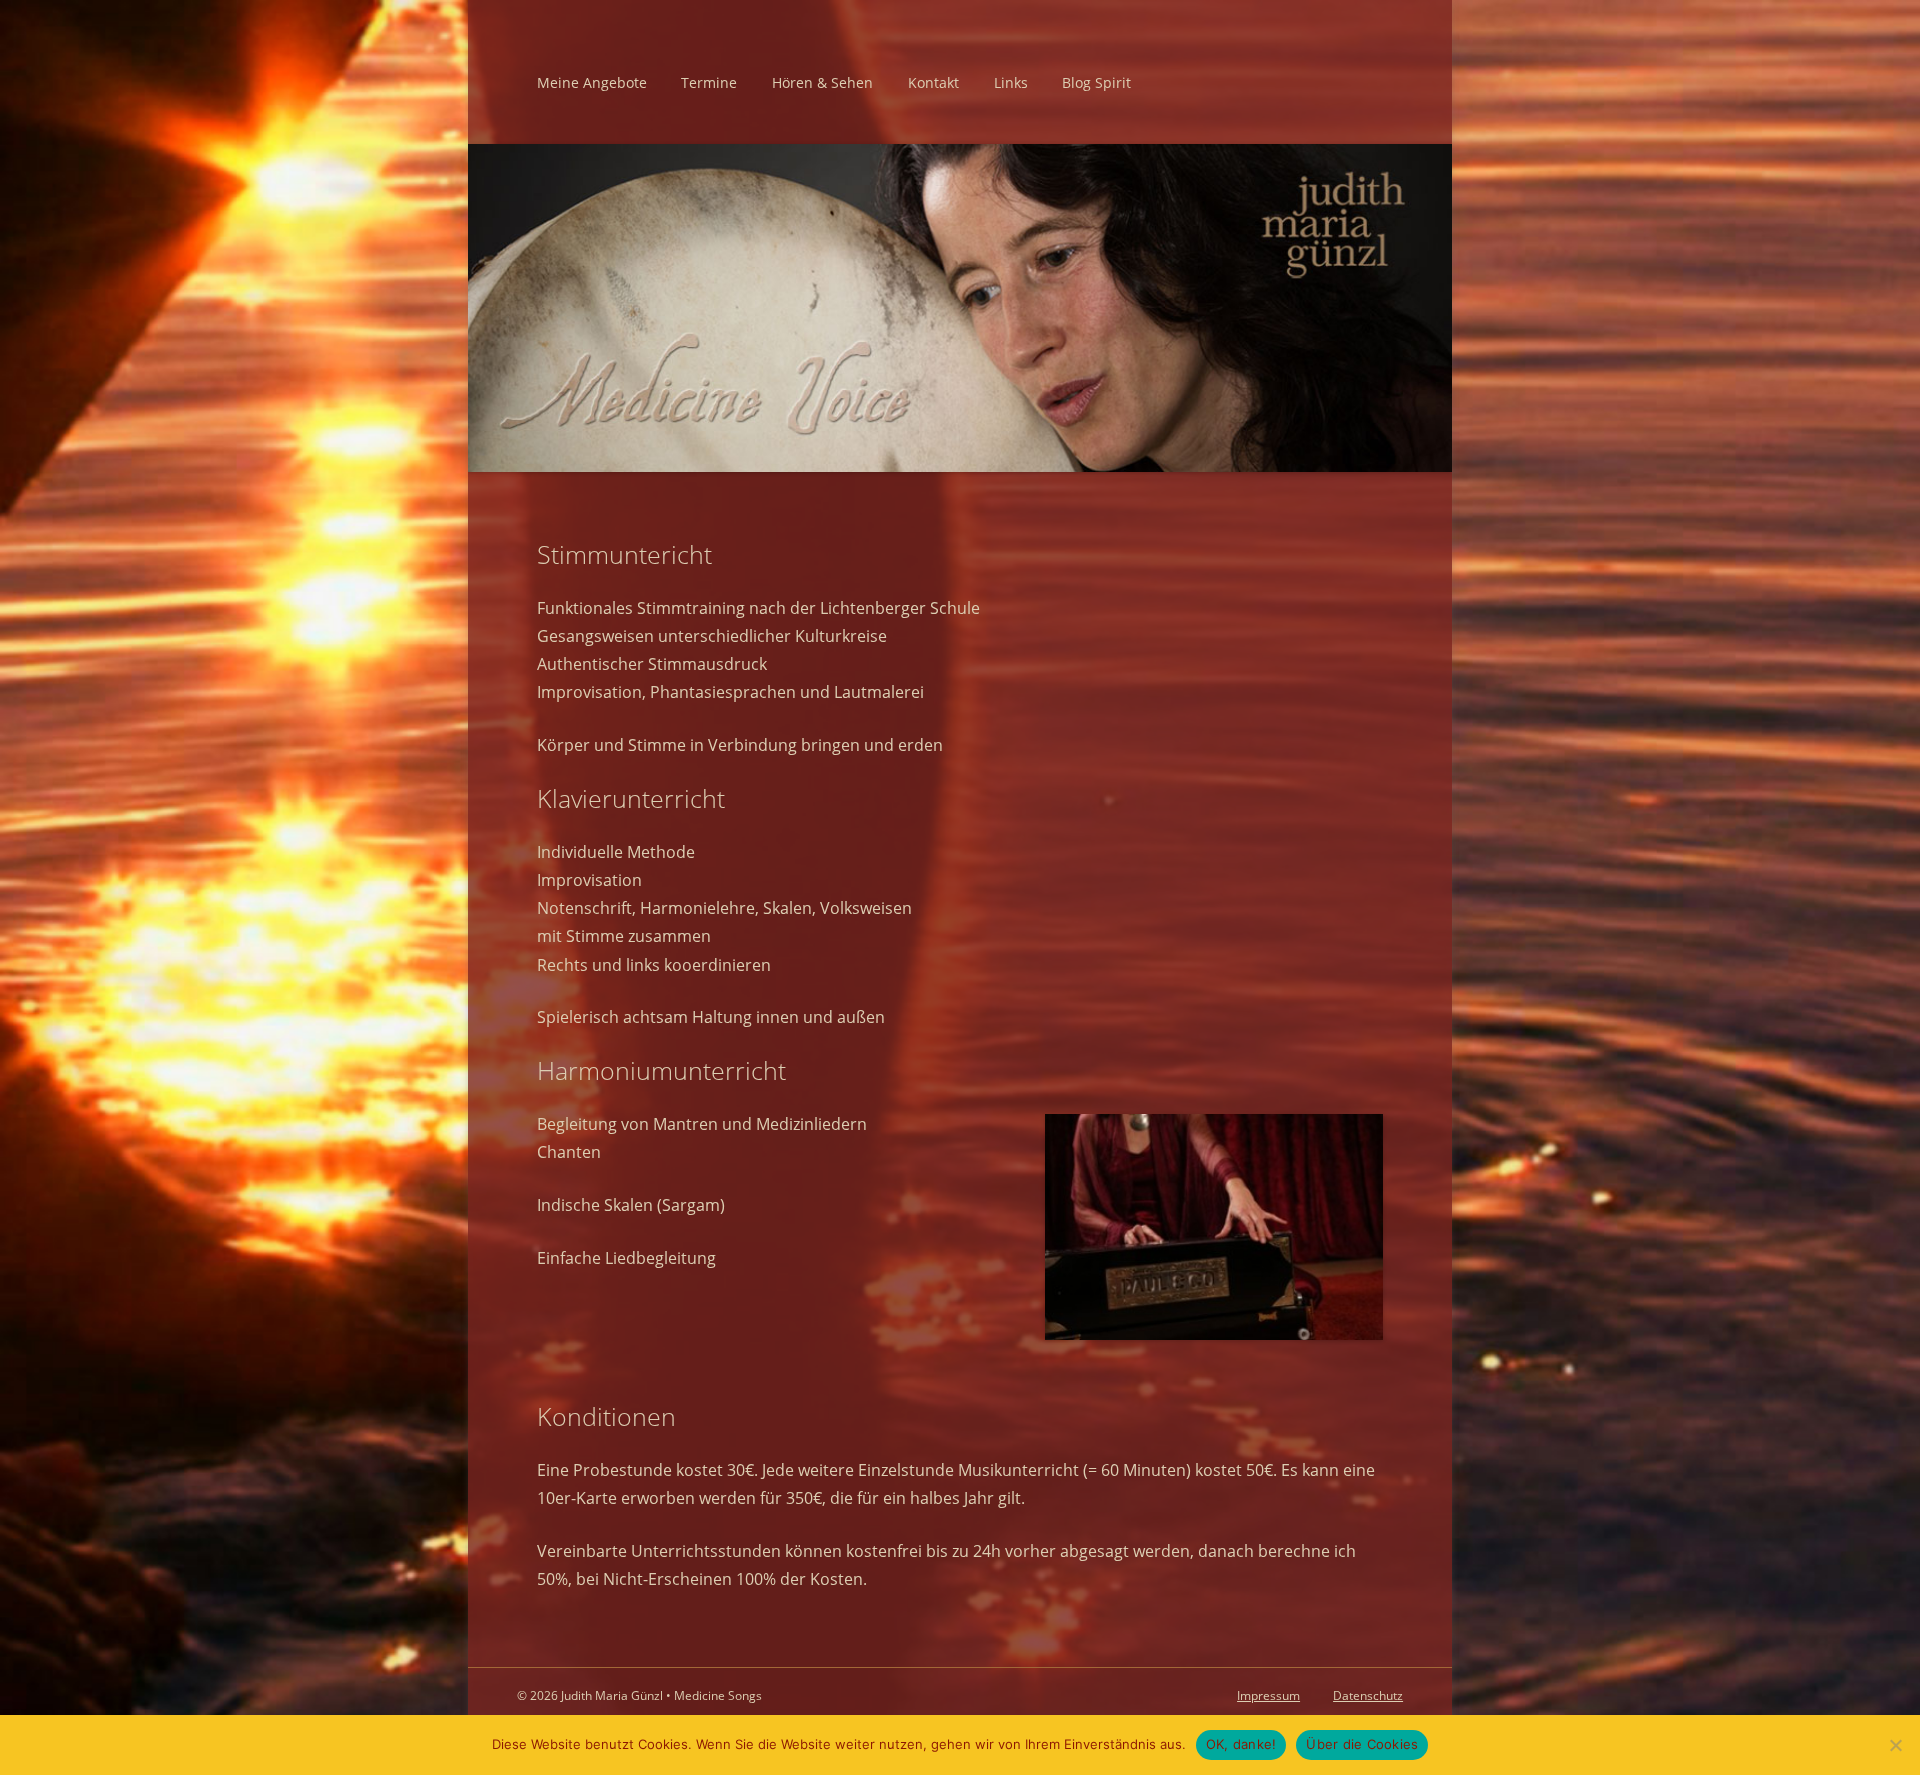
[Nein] (1895, 1745)
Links (1011, 82)
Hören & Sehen (822, 82)
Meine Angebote (592, 82)
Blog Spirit (1096, 82)
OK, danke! (1241, 1744)
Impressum (1268, 1695)
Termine (709, 82)
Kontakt (933, 82)
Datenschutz (1368, 1695)
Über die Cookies (1362, 1744)
